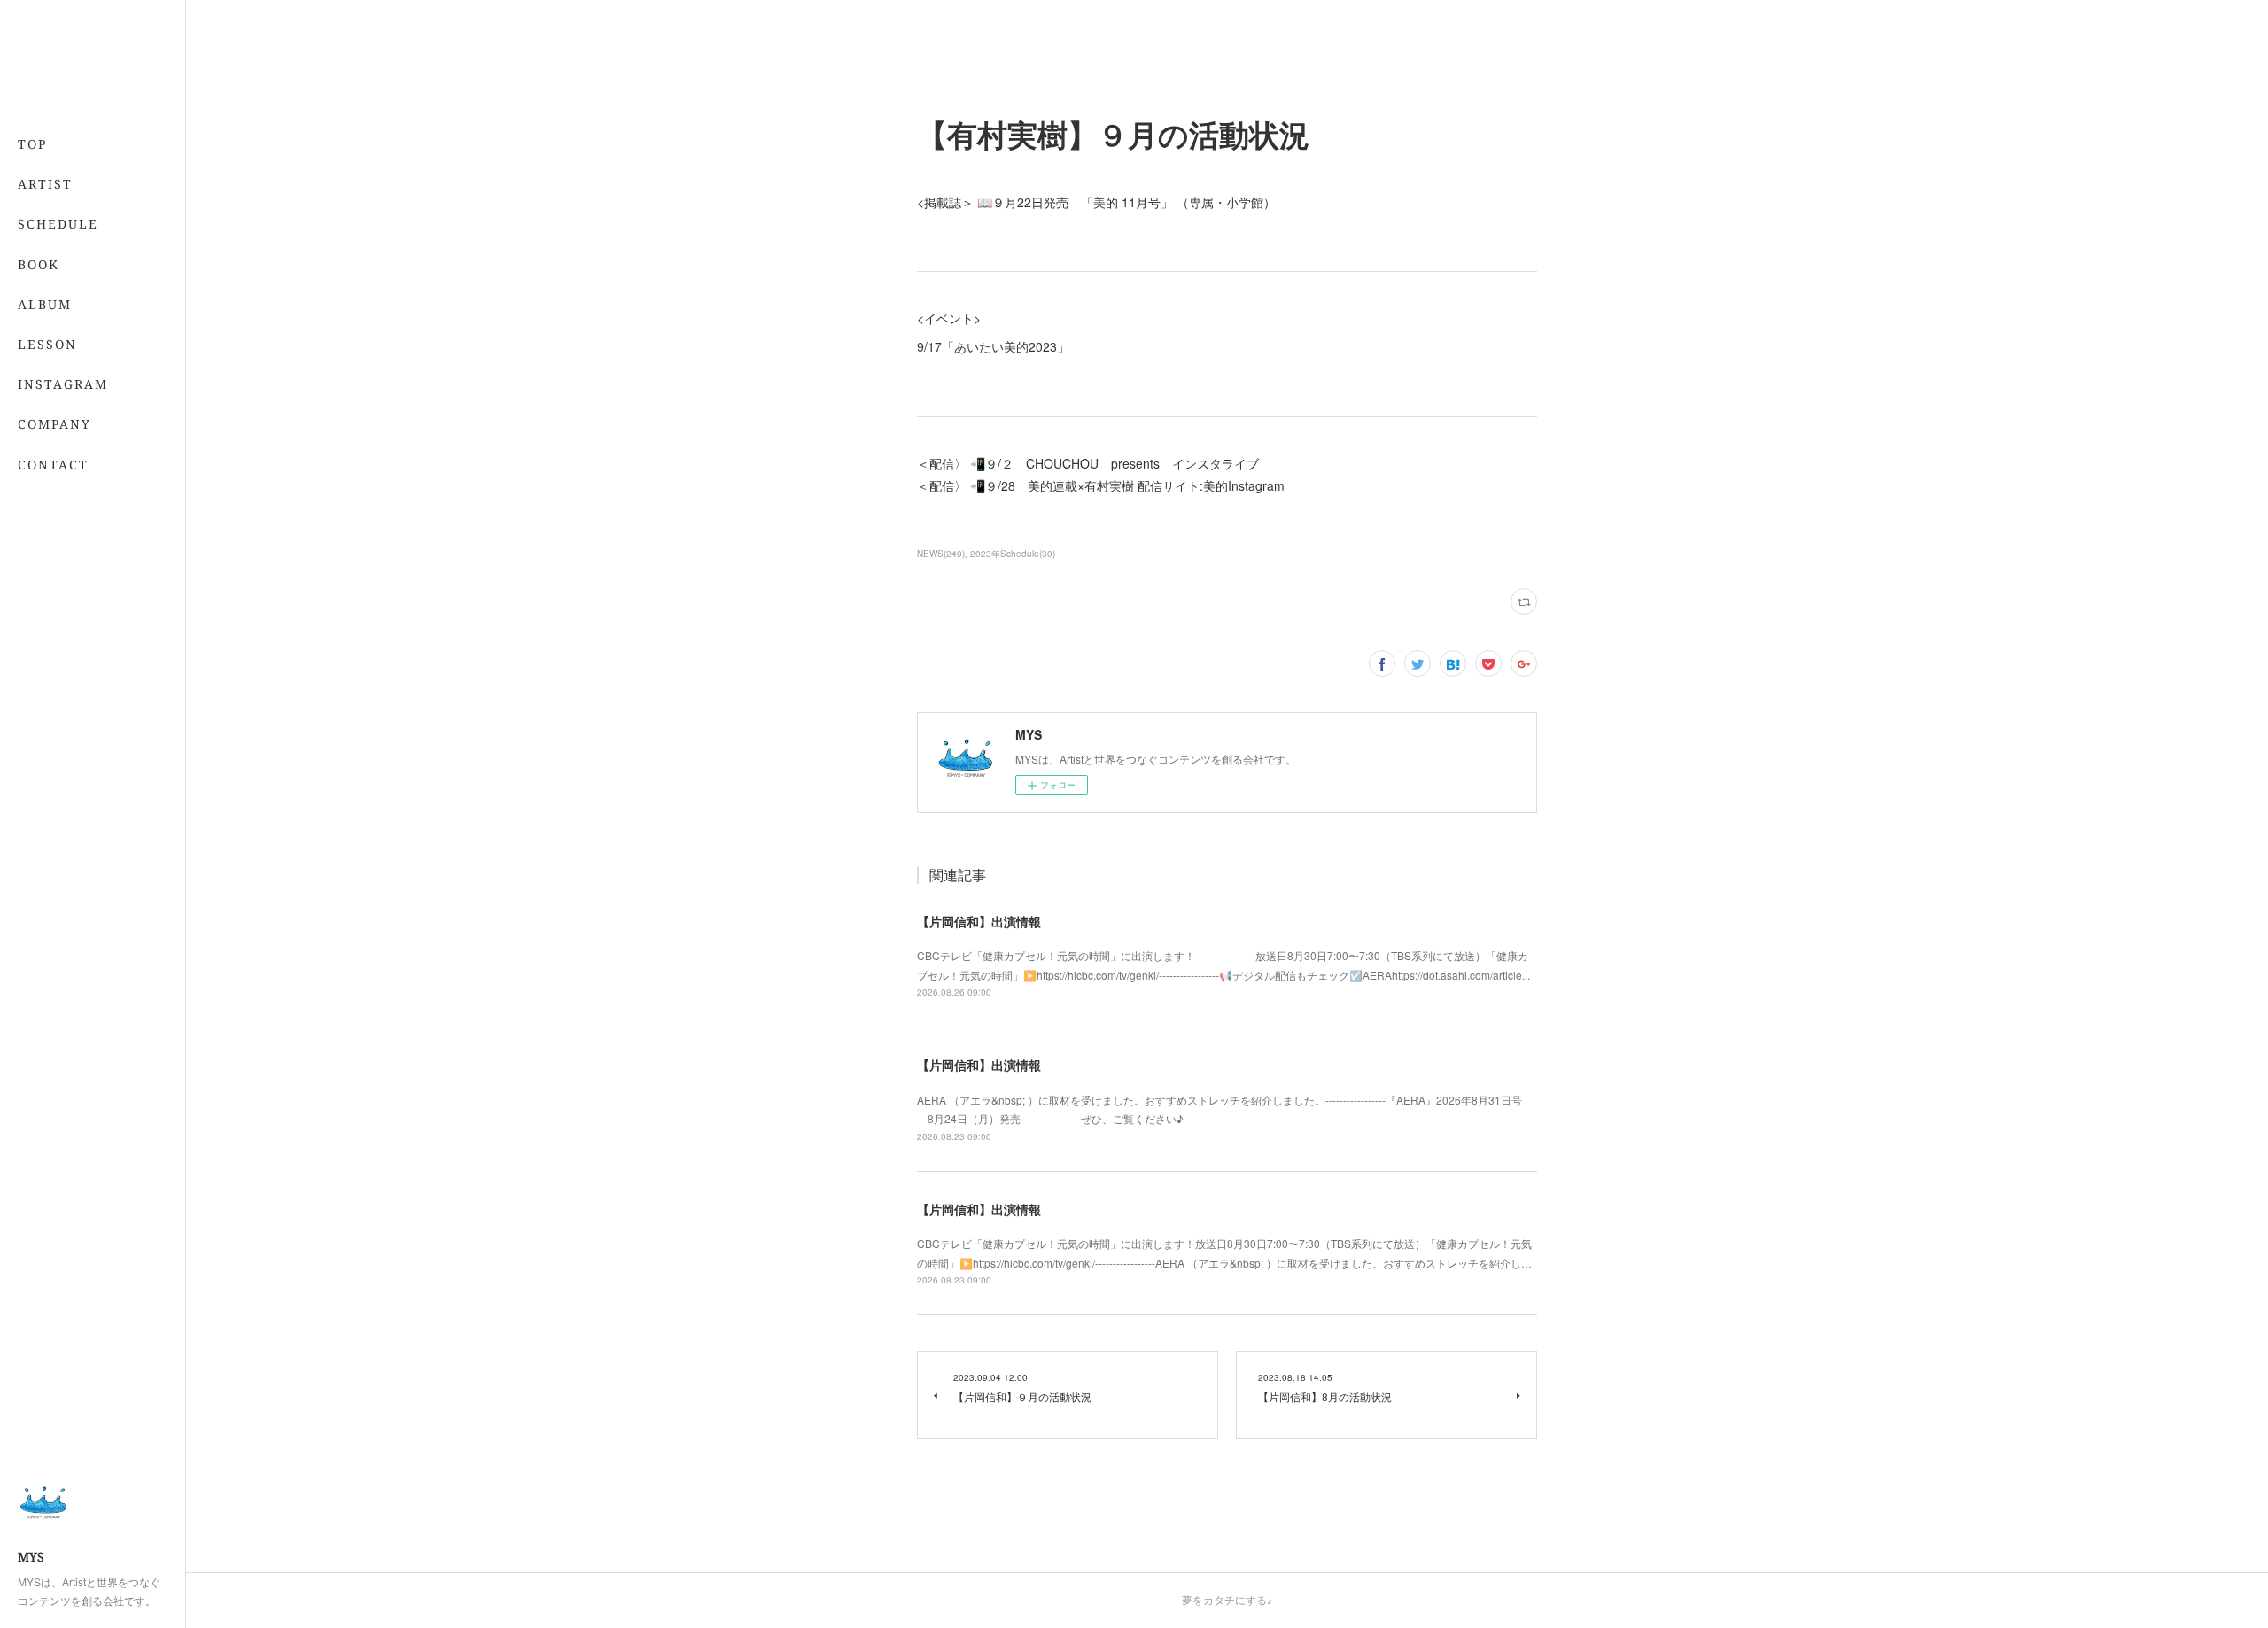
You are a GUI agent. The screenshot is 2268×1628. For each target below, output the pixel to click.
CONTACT (53, 465)
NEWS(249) (941, 554)
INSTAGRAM (63, 384)
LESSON (47, 344)
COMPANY (54, 424)
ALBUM (45, 304)
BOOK (39, 264)
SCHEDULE (58, 224)
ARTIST (45, 184)
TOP (32, 144)
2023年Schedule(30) (1013, 554)
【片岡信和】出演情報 (979, 921)
